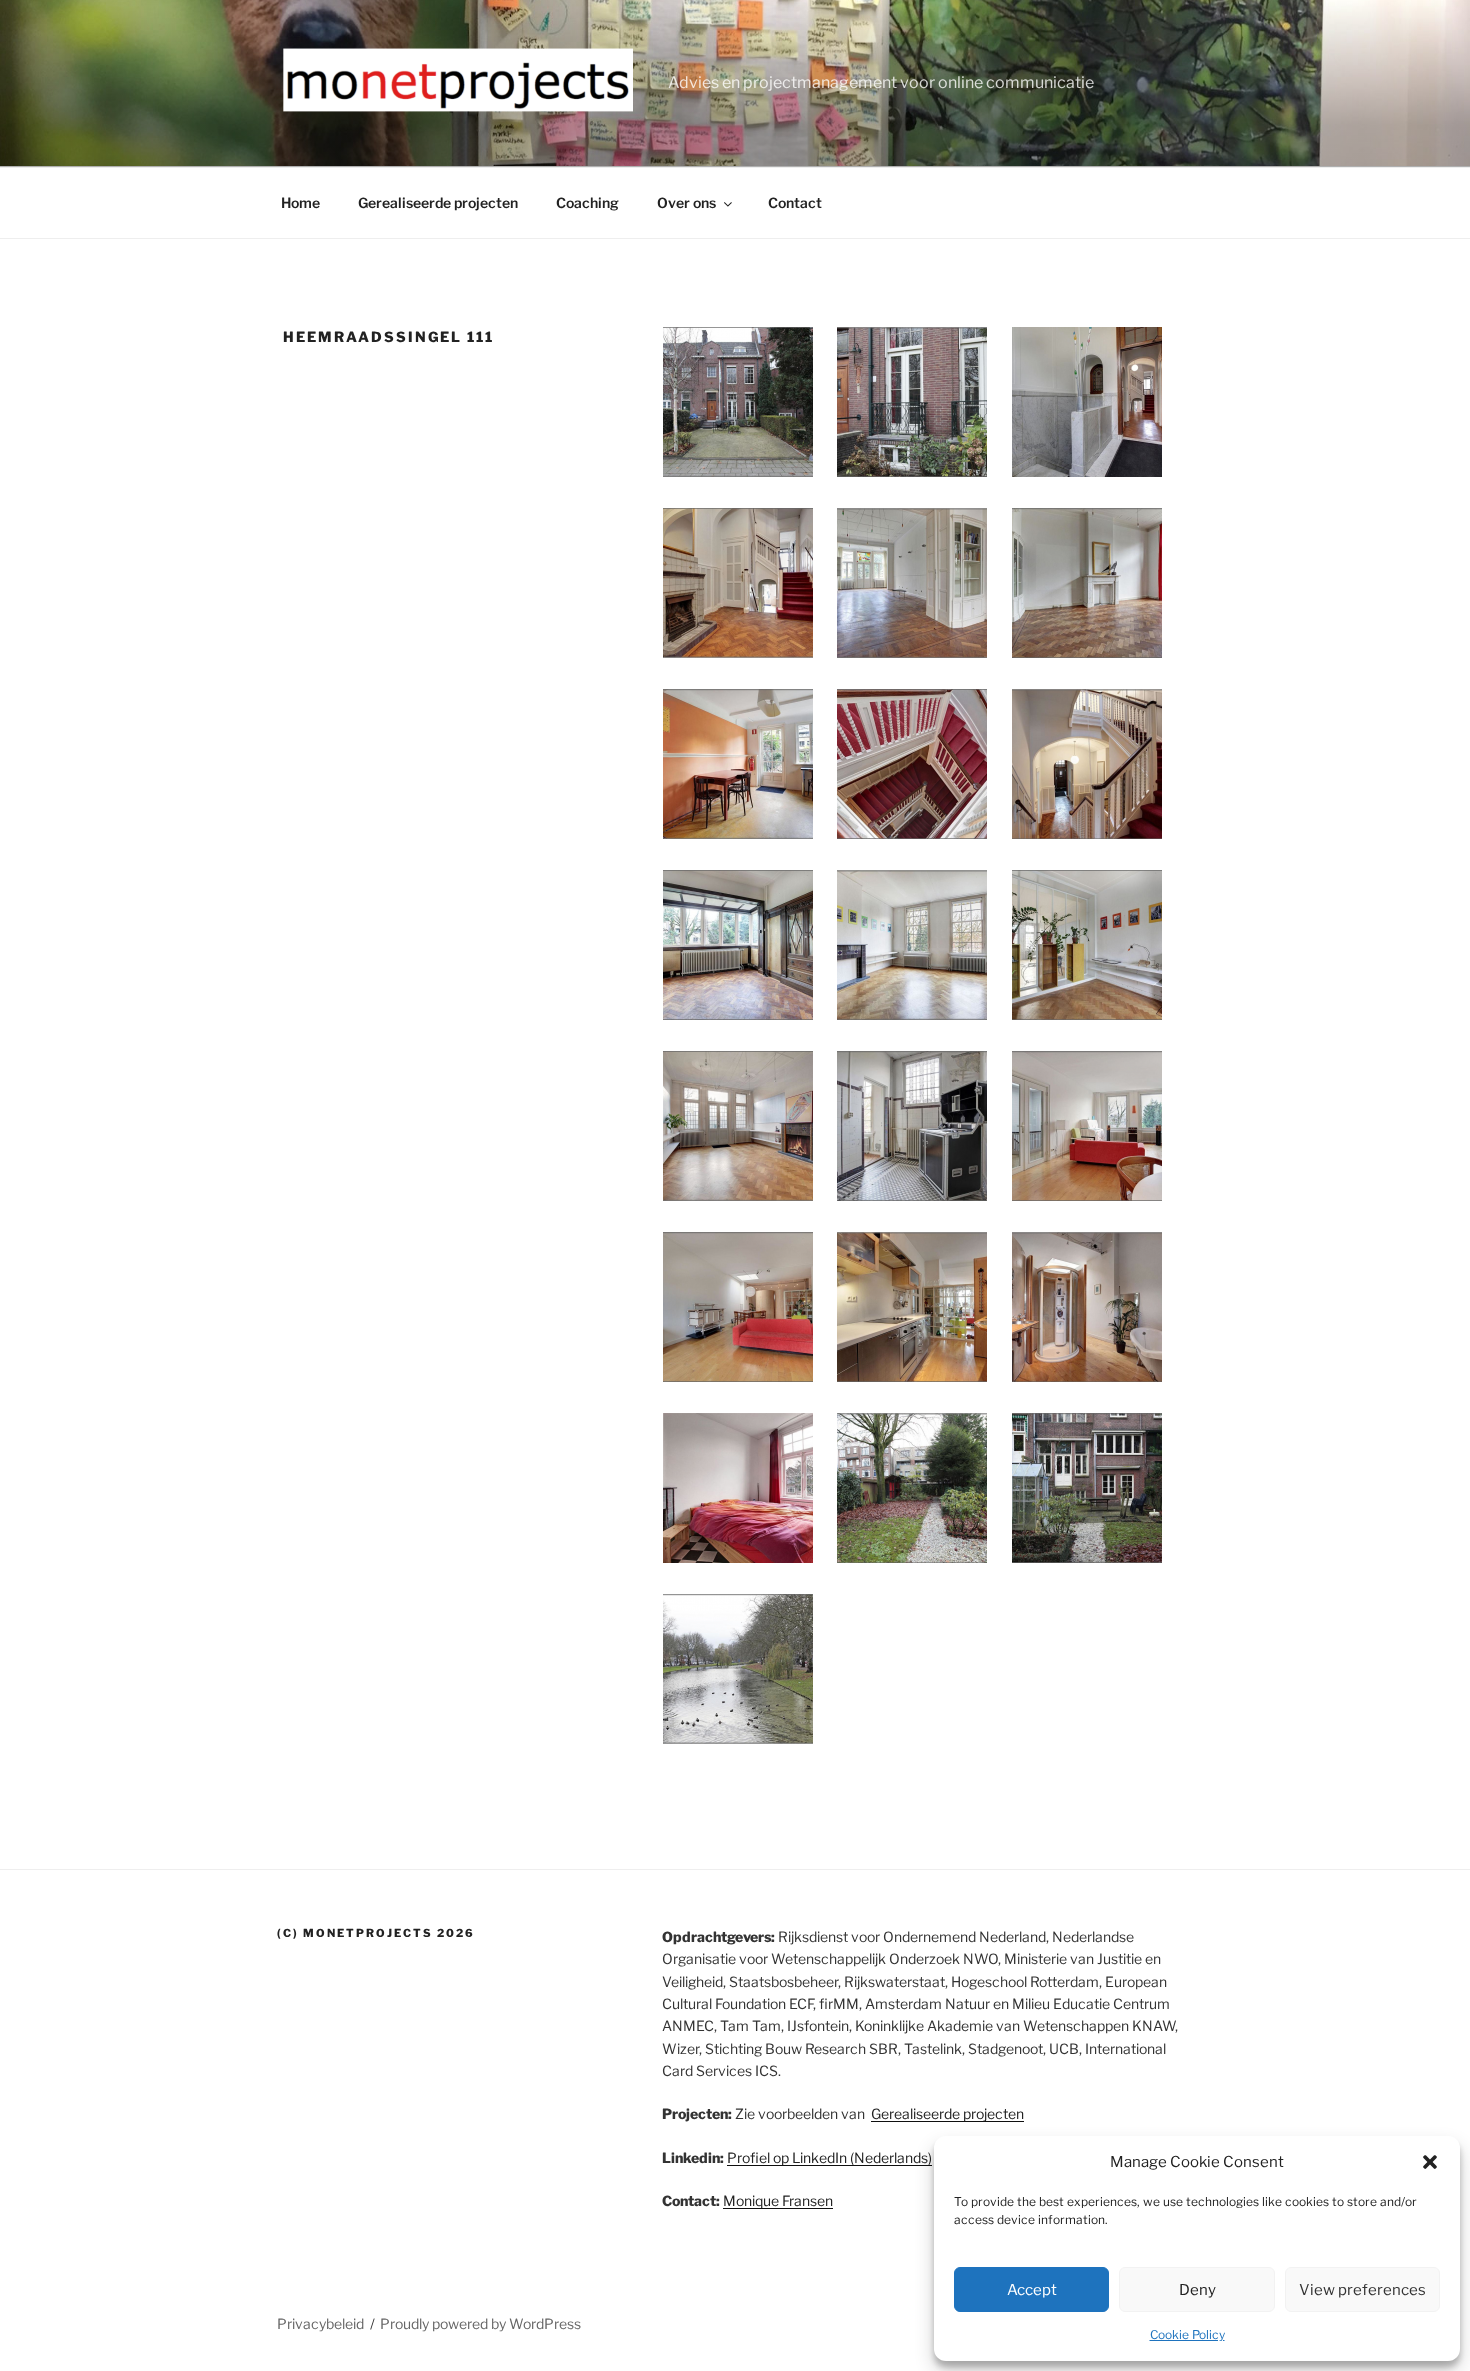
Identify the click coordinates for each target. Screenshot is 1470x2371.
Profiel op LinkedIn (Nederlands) (829, 2157)
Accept (1032, 2290)
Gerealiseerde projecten (438, 202)
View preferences (1362, 2290)
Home (300, 202)
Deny (1197, 2290)
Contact (795, 202)
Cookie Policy (1187, 2334)
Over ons (686, 202)
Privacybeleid (320, 2323)
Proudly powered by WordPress (480, 2323)
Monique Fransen (778, 2200)
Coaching (587, 202)
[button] (1430, 2162)
